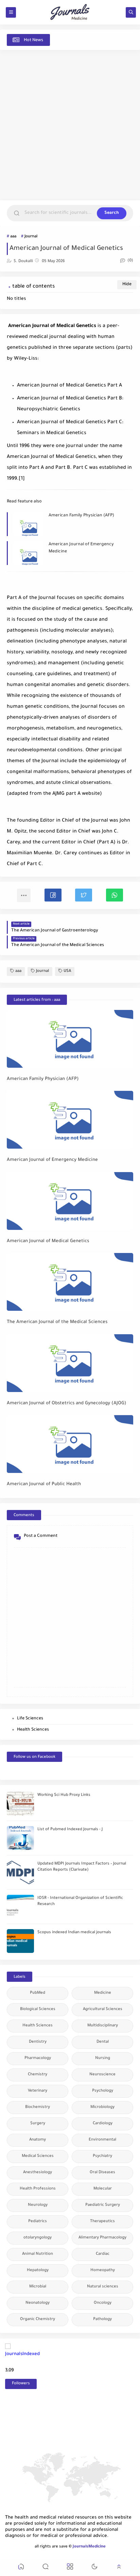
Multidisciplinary (103, 2026)
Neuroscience (102, 2075)
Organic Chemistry (38, 2320)
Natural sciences (103, 2287)
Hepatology (38, 2271)
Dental (103, 2042)
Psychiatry (102, 2156)
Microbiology (102, 2107)
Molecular (103, 2189)
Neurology (38, 2205)
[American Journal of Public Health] (70, 1444)
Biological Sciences (38, 2010)
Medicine (103, 1993)
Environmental (102, 2140)
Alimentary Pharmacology (102, 2238)
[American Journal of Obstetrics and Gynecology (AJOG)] (70, 1363)
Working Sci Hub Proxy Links (64, 1795)
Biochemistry (38, 2107)
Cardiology (103, 2124)
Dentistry (38, 2042)
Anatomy (38, 2140)
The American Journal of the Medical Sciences (57, 1322)
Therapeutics (102, 2222)
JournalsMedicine (89, 2547)
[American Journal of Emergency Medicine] (70, 1120)
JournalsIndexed (22, 2354)
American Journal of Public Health (44, 1484)
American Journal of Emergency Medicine (81, 548)
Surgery (38, 2124)
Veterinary (38, 2091)
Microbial (38, 2287)
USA (67, 971)
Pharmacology (38, 2058)
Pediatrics (38, 2222)
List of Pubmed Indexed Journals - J (70, 1830)
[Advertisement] (70, 125)
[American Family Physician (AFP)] (70, 1039)
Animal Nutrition (38, 2254)
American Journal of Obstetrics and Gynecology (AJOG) (67, 1403)
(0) (130, 261)
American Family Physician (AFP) (81, 516)
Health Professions (38, 2189)
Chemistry (38, 2075)
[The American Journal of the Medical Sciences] (70, 1282)
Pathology (102, 2320)
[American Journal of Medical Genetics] (70, 1201)
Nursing (103, 2058)
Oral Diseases (102, 2173)
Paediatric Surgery (103, 2205)
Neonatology (38, 2303)
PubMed (38, 1993)
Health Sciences (33, 1730)
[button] (53, 895)
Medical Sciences (38, 2156)
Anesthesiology (38, 2173)
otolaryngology (38, 2238)
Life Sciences (30, 1719)
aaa (13, 237)
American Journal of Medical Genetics (48, 1241)
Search (112, 213)
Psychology (103, 2091)
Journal (31, 237)
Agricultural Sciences (103, 2010)
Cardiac (103, 2254)
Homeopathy (103, 2271)
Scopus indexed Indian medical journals (74, 1933)
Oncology (103, 2303)
